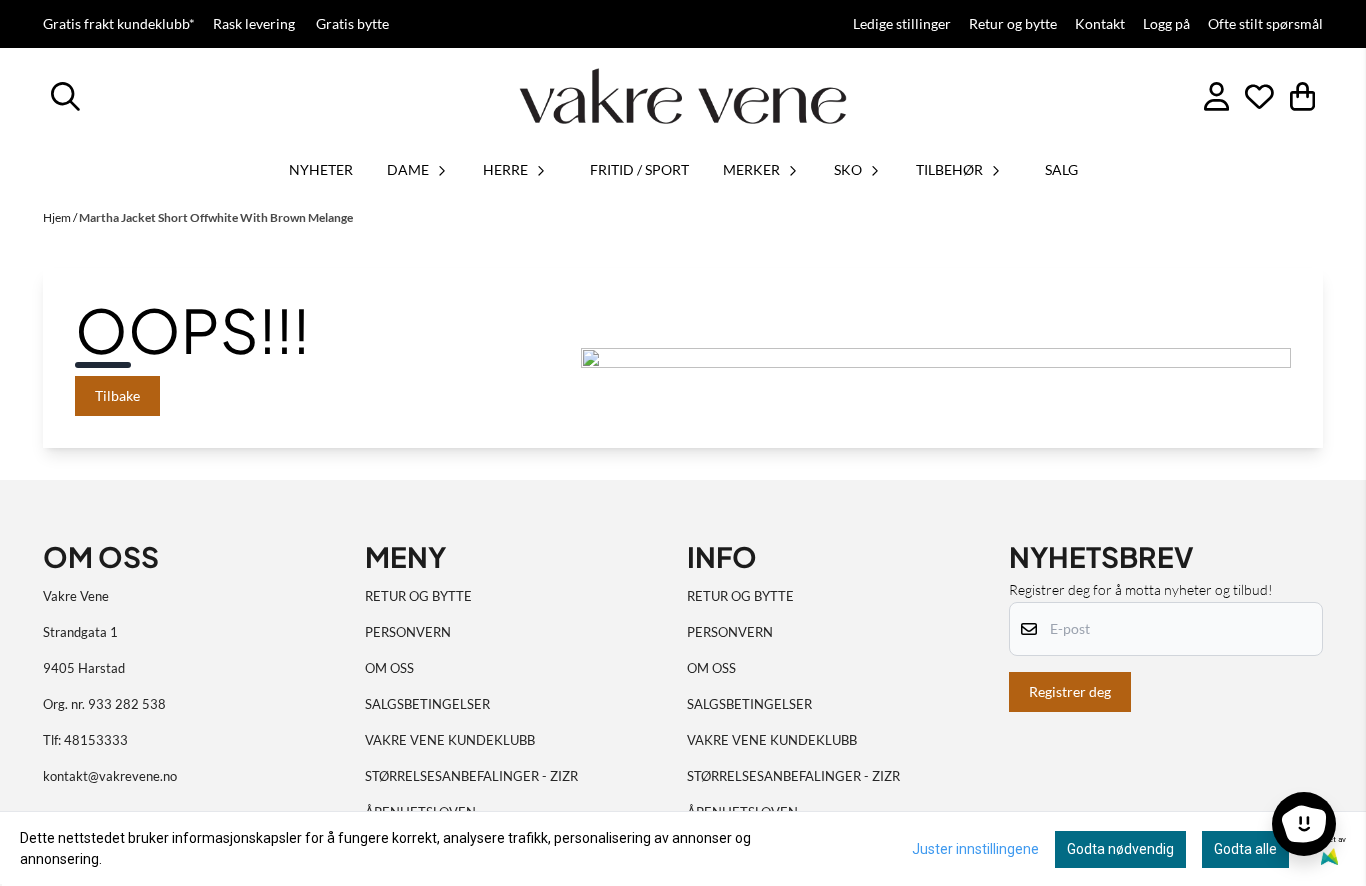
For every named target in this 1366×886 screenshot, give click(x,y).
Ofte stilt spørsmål (1265, 24)
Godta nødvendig (1120, 849)
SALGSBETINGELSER (427, 704)
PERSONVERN (408, 632)
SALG (1061, 169)
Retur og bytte (1013, 24)
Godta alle (1245, 849)
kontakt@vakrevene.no (110, 776)
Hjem (58, 217)
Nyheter (321, 169)
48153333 (96, 740)
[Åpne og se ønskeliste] (1259, 96)
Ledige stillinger (902, 24)
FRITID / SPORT (639, 169)
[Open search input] (65, 96)
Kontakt (1100, 24)
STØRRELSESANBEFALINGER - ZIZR (471, 776)
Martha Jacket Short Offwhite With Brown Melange (216, 217)
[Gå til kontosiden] (1216, 96)
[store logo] (683, 96)
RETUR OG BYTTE (418, 596)
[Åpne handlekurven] (1302, 96)
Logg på (1166, 24)
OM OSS (389, 668)
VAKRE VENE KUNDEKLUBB (450, 740)
